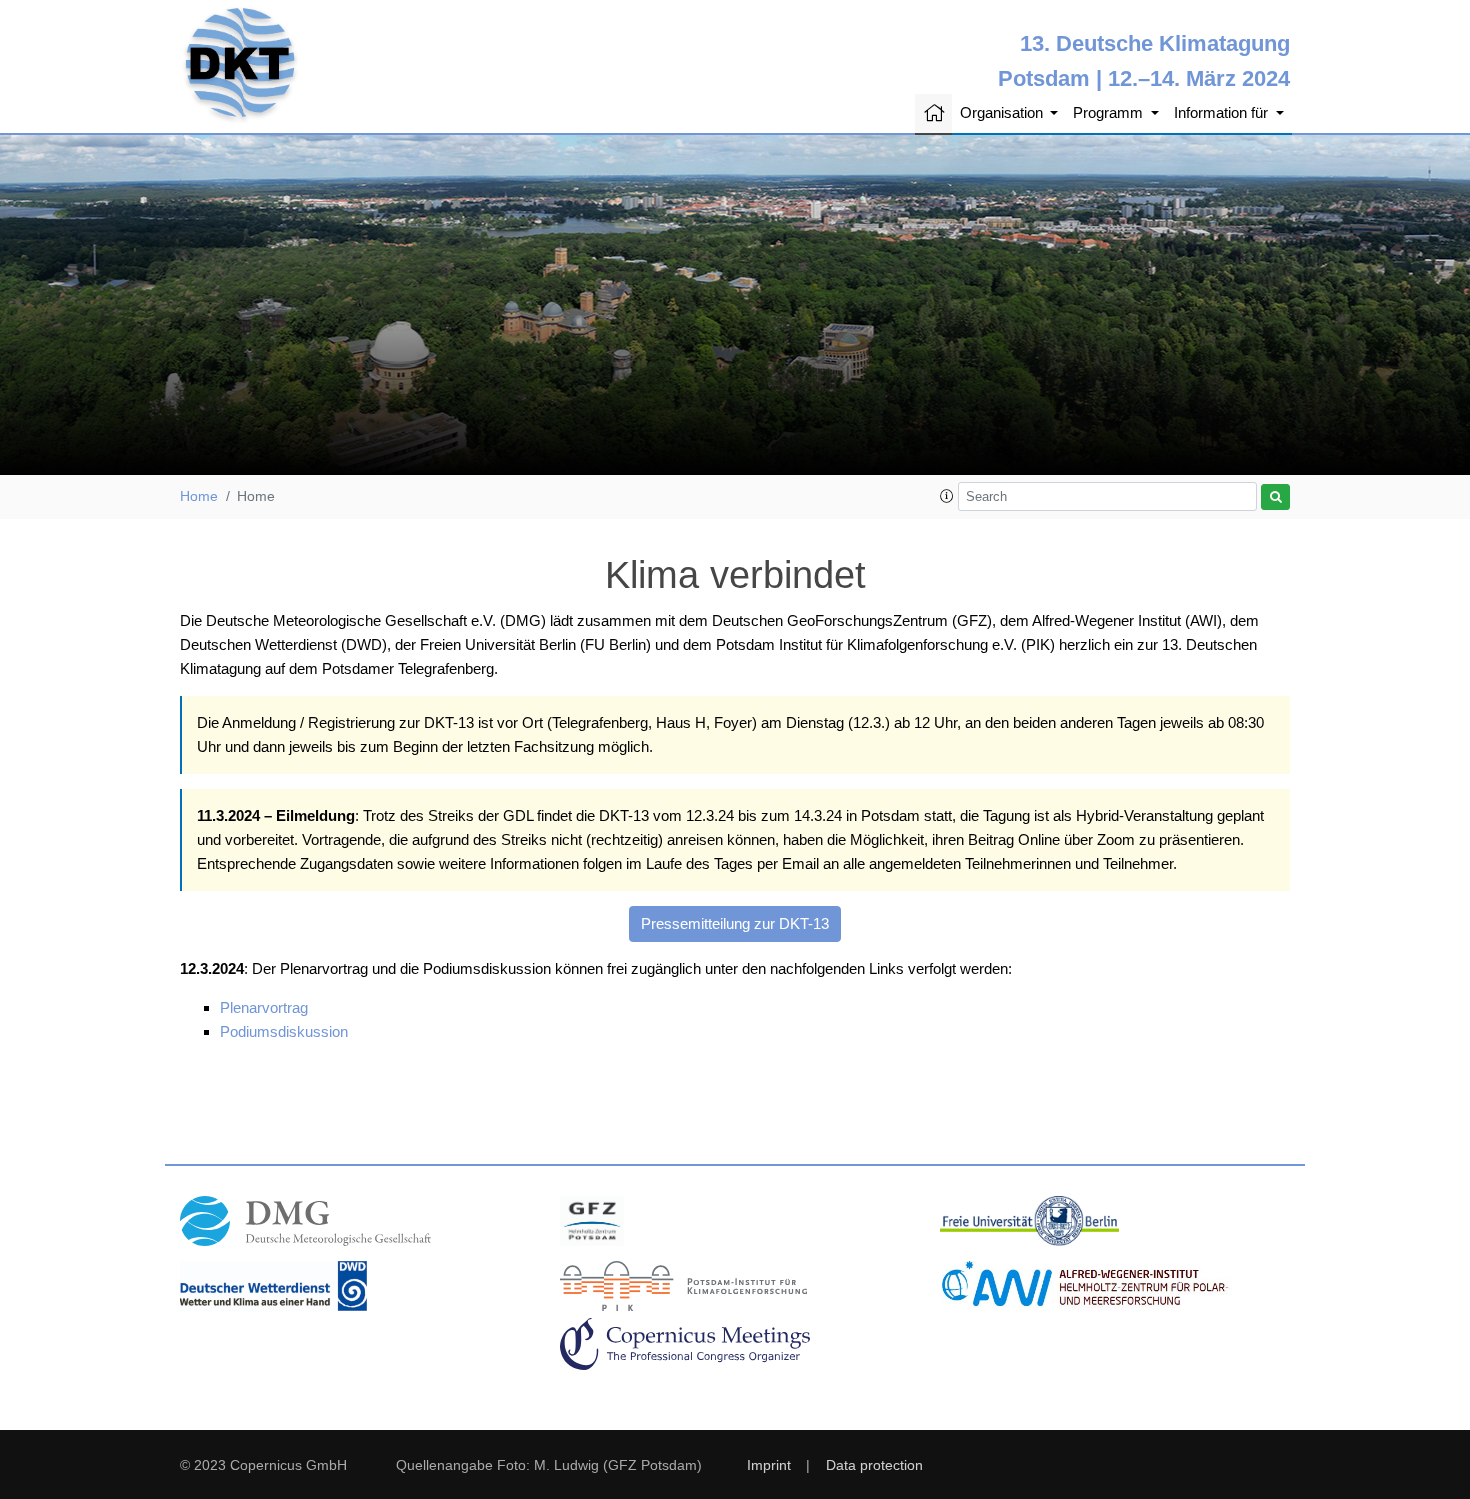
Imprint (769, 1465)
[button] (947, 496)
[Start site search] (1275, 497)
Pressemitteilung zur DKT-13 (735, 923)
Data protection (874, 1465)
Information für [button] (1223, 112)
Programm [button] (1110, 112)
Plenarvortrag (264, 1007)
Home (199, 496)
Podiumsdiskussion (284, 1031)
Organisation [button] (1003, 112)
